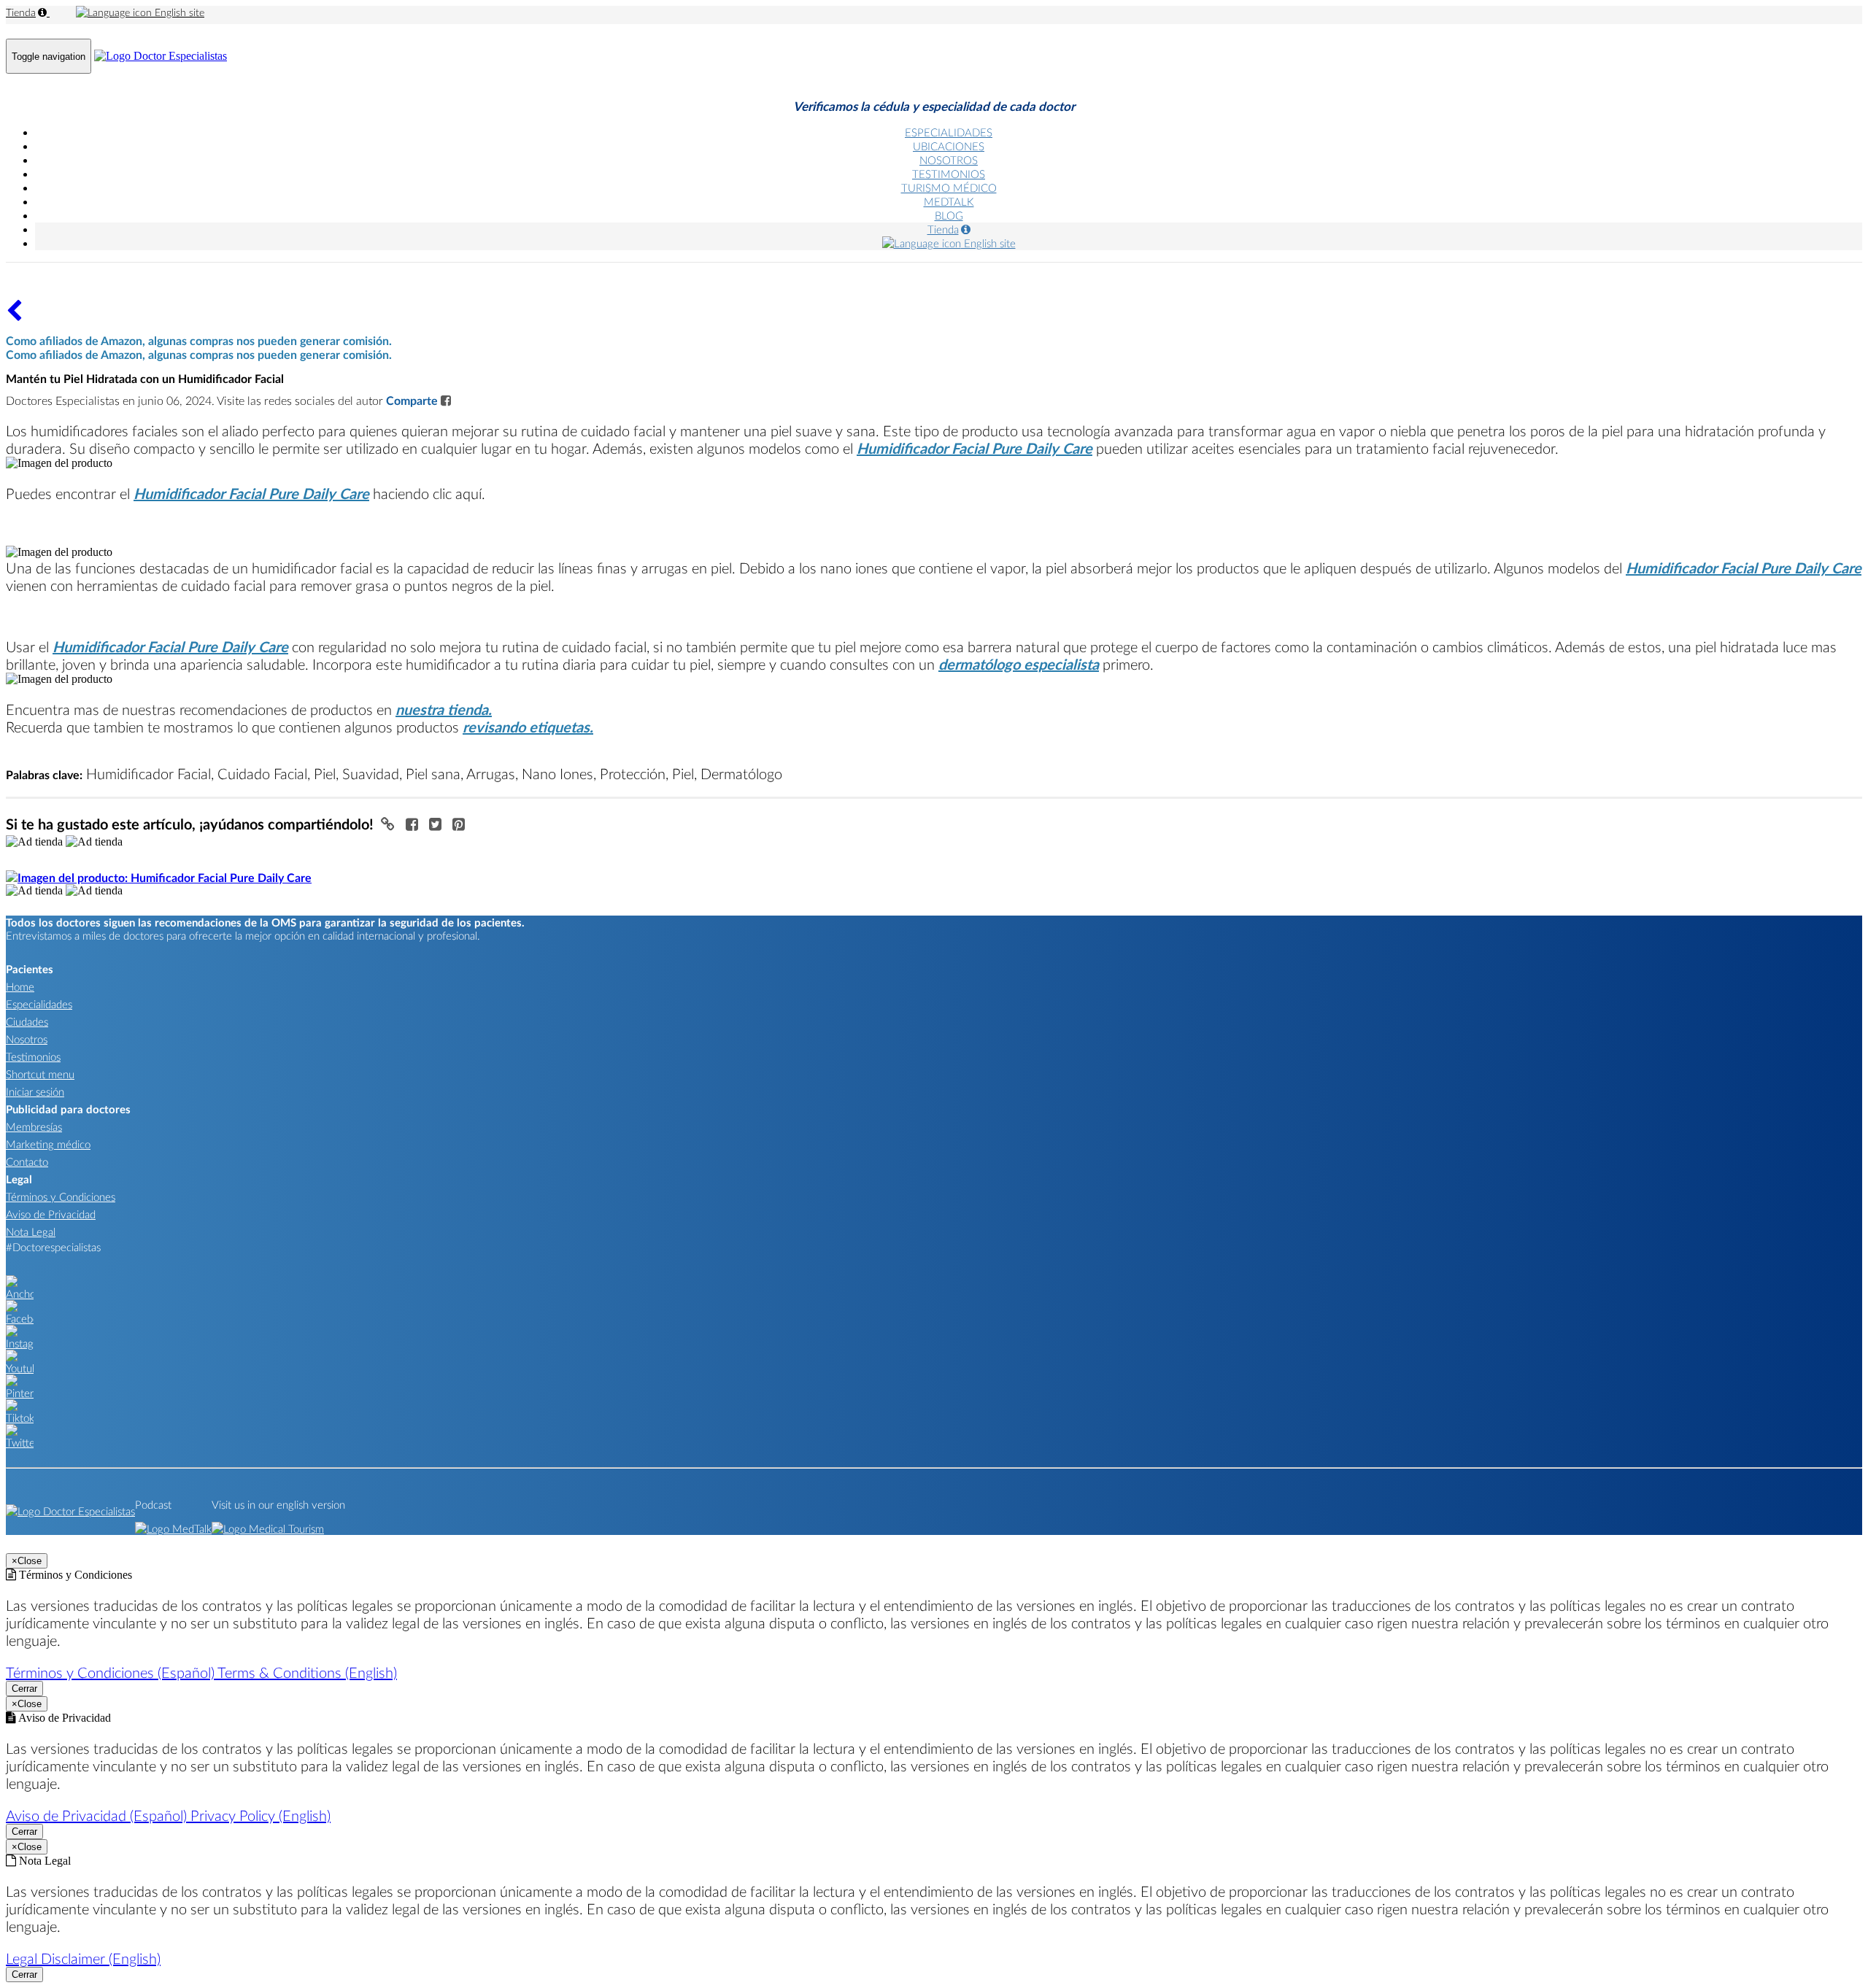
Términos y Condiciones (61, 1196)
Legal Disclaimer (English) (83, 1958)
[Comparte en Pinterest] (459, 824)
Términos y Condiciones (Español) (112, 1672)
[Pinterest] (20, 1393)
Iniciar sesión (35, 1091)
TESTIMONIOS (949, 174)
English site (178, 12)
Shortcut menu (40, 1074)
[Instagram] (20, 1343)
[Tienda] (14, 316)
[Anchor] (20, 1293)
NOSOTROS (949, 160)
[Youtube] (20, 1368)
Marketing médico (48, 1144)
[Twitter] (20, 1442)
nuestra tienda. (444, 709)
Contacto (27, 1161)
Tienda (21, 12)
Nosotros (27, 1039)
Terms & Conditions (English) (307, 1672)
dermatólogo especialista (1019, 664)
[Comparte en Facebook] (414, 824)
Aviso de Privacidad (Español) (98, 1815)
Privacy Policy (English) (260, 1815)
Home (20, 986)
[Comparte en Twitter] (437, 824)
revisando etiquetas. (528, 727)
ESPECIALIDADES (949, 132)
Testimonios (33, 1056)
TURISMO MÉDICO (949, 187)
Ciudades (27, 1021)
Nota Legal (31, 1231)
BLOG (949, 215)
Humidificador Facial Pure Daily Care (974, 448)
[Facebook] (20, 1318)
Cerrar (24, 1689)
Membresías (34, 1126)
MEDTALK (949, 201)
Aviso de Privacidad (51, 1214)
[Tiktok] (20, 1417)
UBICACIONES (949, 146)
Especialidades (39, 1004)
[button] (390, 824)
